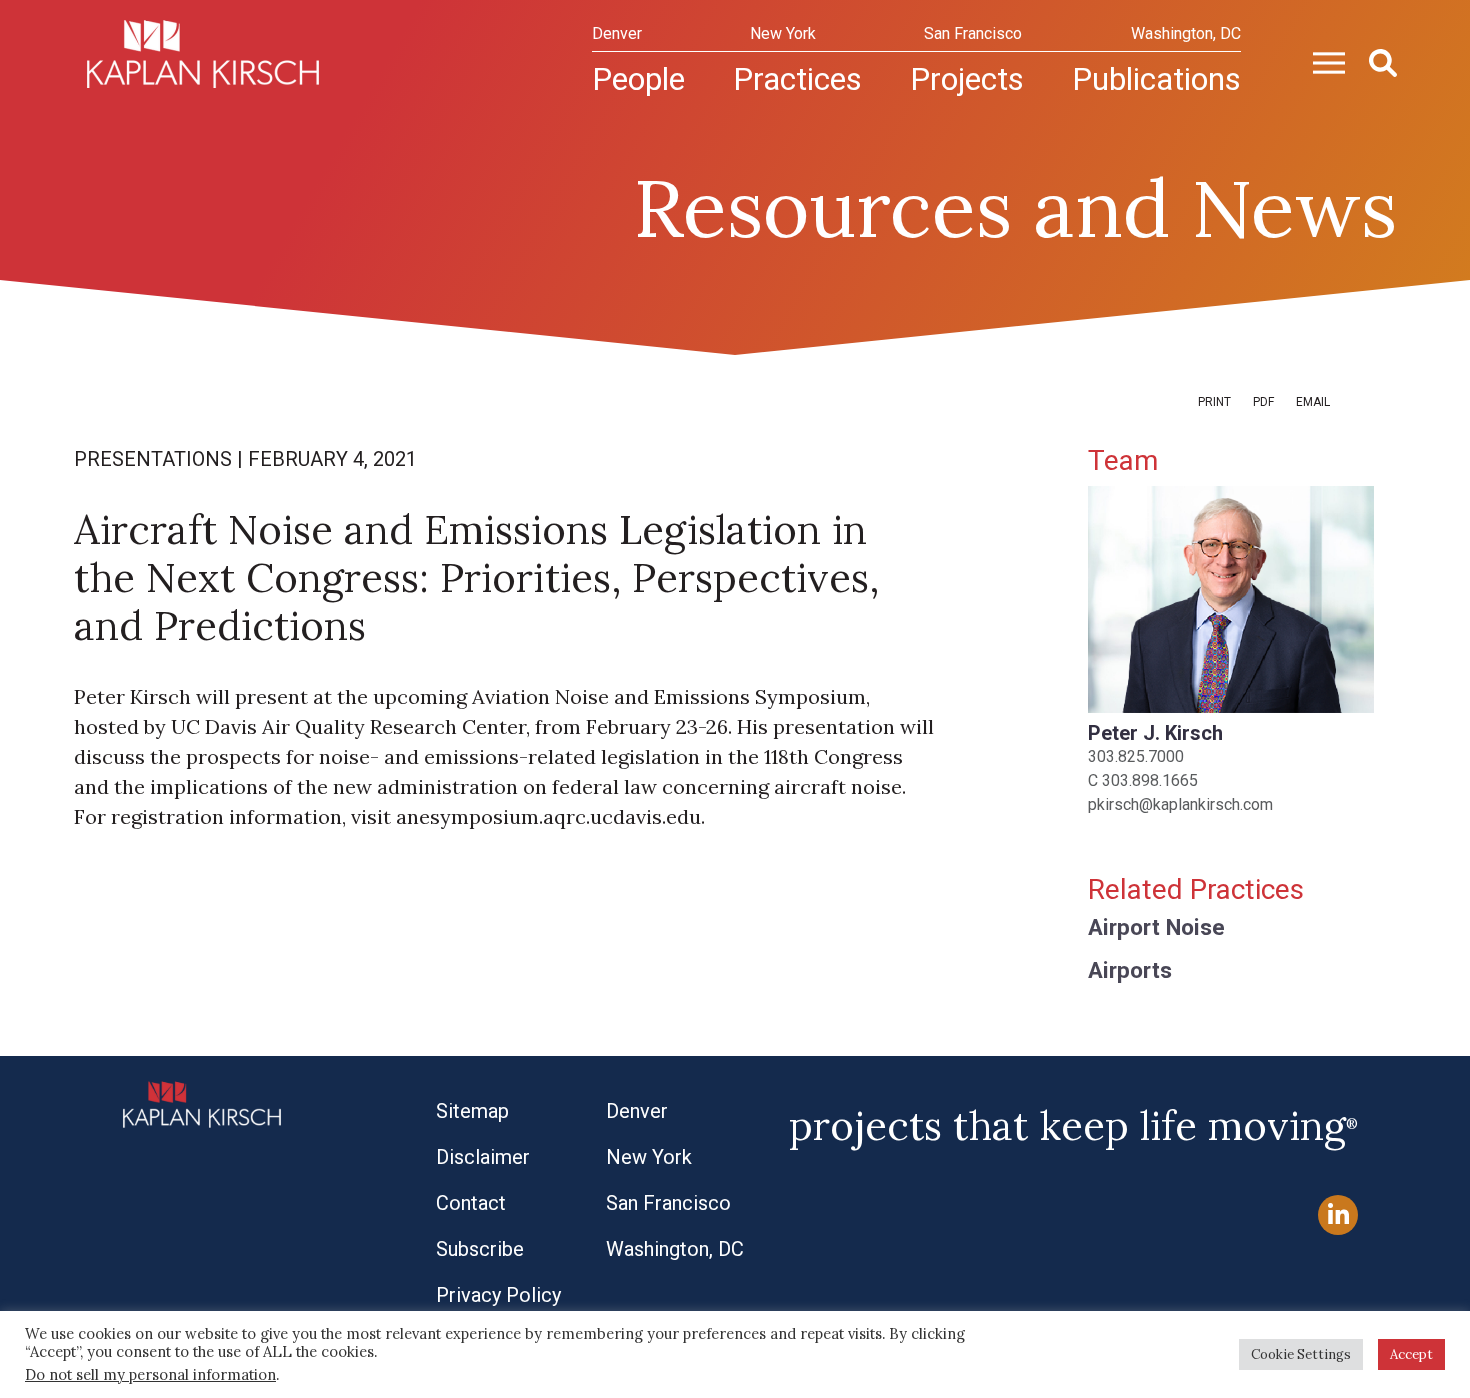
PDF (1263, 402)
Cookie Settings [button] (1301, 1354)
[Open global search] (1375, 61)
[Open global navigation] (1321, 61)
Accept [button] (1411, 1354)
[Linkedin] (1338, 1215)
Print (1214, 402)
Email (1313, 402)
